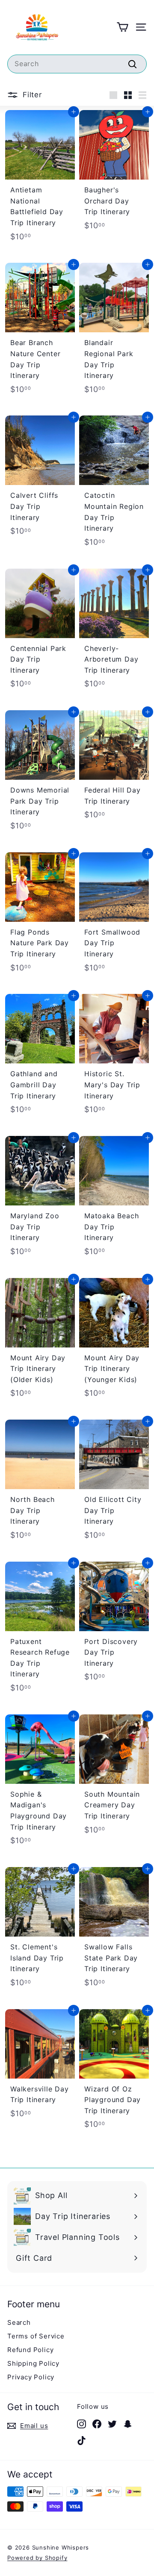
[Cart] (123, 27)
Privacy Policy (31, 2377)
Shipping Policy (33, 2363)
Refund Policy (30, 2350)
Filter (31, 95)
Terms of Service (36, 2336)
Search (19, 2322)
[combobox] (77, 64)
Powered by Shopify (37, 2558)
